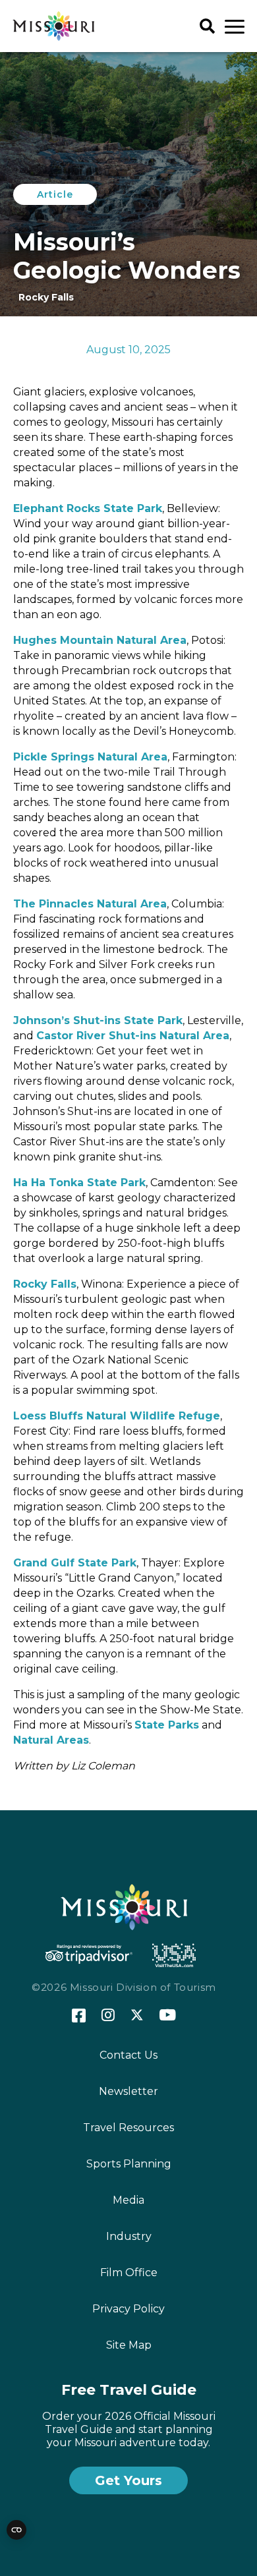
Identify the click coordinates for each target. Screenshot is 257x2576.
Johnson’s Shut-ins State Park (98, 1020)
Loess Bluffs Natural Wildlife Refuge (117, 1416)
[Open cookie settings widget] (16, 2530)
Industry (129, 2236)
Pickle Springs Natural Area (90, 757)
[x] (137, 2016)
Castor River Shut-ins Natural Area (133, 1036)
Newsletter (128, 2091)
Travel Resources (128, 2128)
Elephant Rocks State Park (88, 508)
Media (128, 2200)
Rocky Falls (45, 1284)
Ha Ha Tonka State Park (79, 1183)
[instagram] (108, 2016)
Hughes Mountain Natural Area (100, 640)
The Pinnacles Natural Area (90, 904)
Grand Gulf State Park (75, 1563)
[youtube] (168, 2016)
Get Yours (128, 2480)
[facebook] (79, 2016)
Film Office (129, 2273)
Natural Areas (51, 1740)
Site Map (129, 2345)
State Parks (167, 1725)
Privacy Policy (128, 2309)
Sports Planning (129, 2164)
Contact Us (128, 2055)
